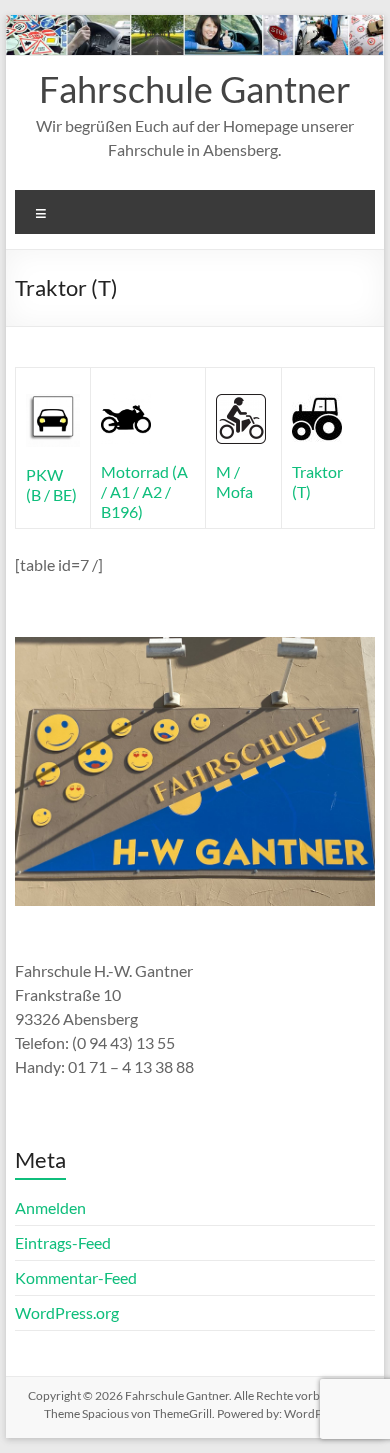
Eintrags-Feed (63, 1242)
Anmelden (50, 1207)
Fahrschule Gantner (195, 89)
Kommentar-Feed (76, 1277)
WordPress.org (67, 1312)
